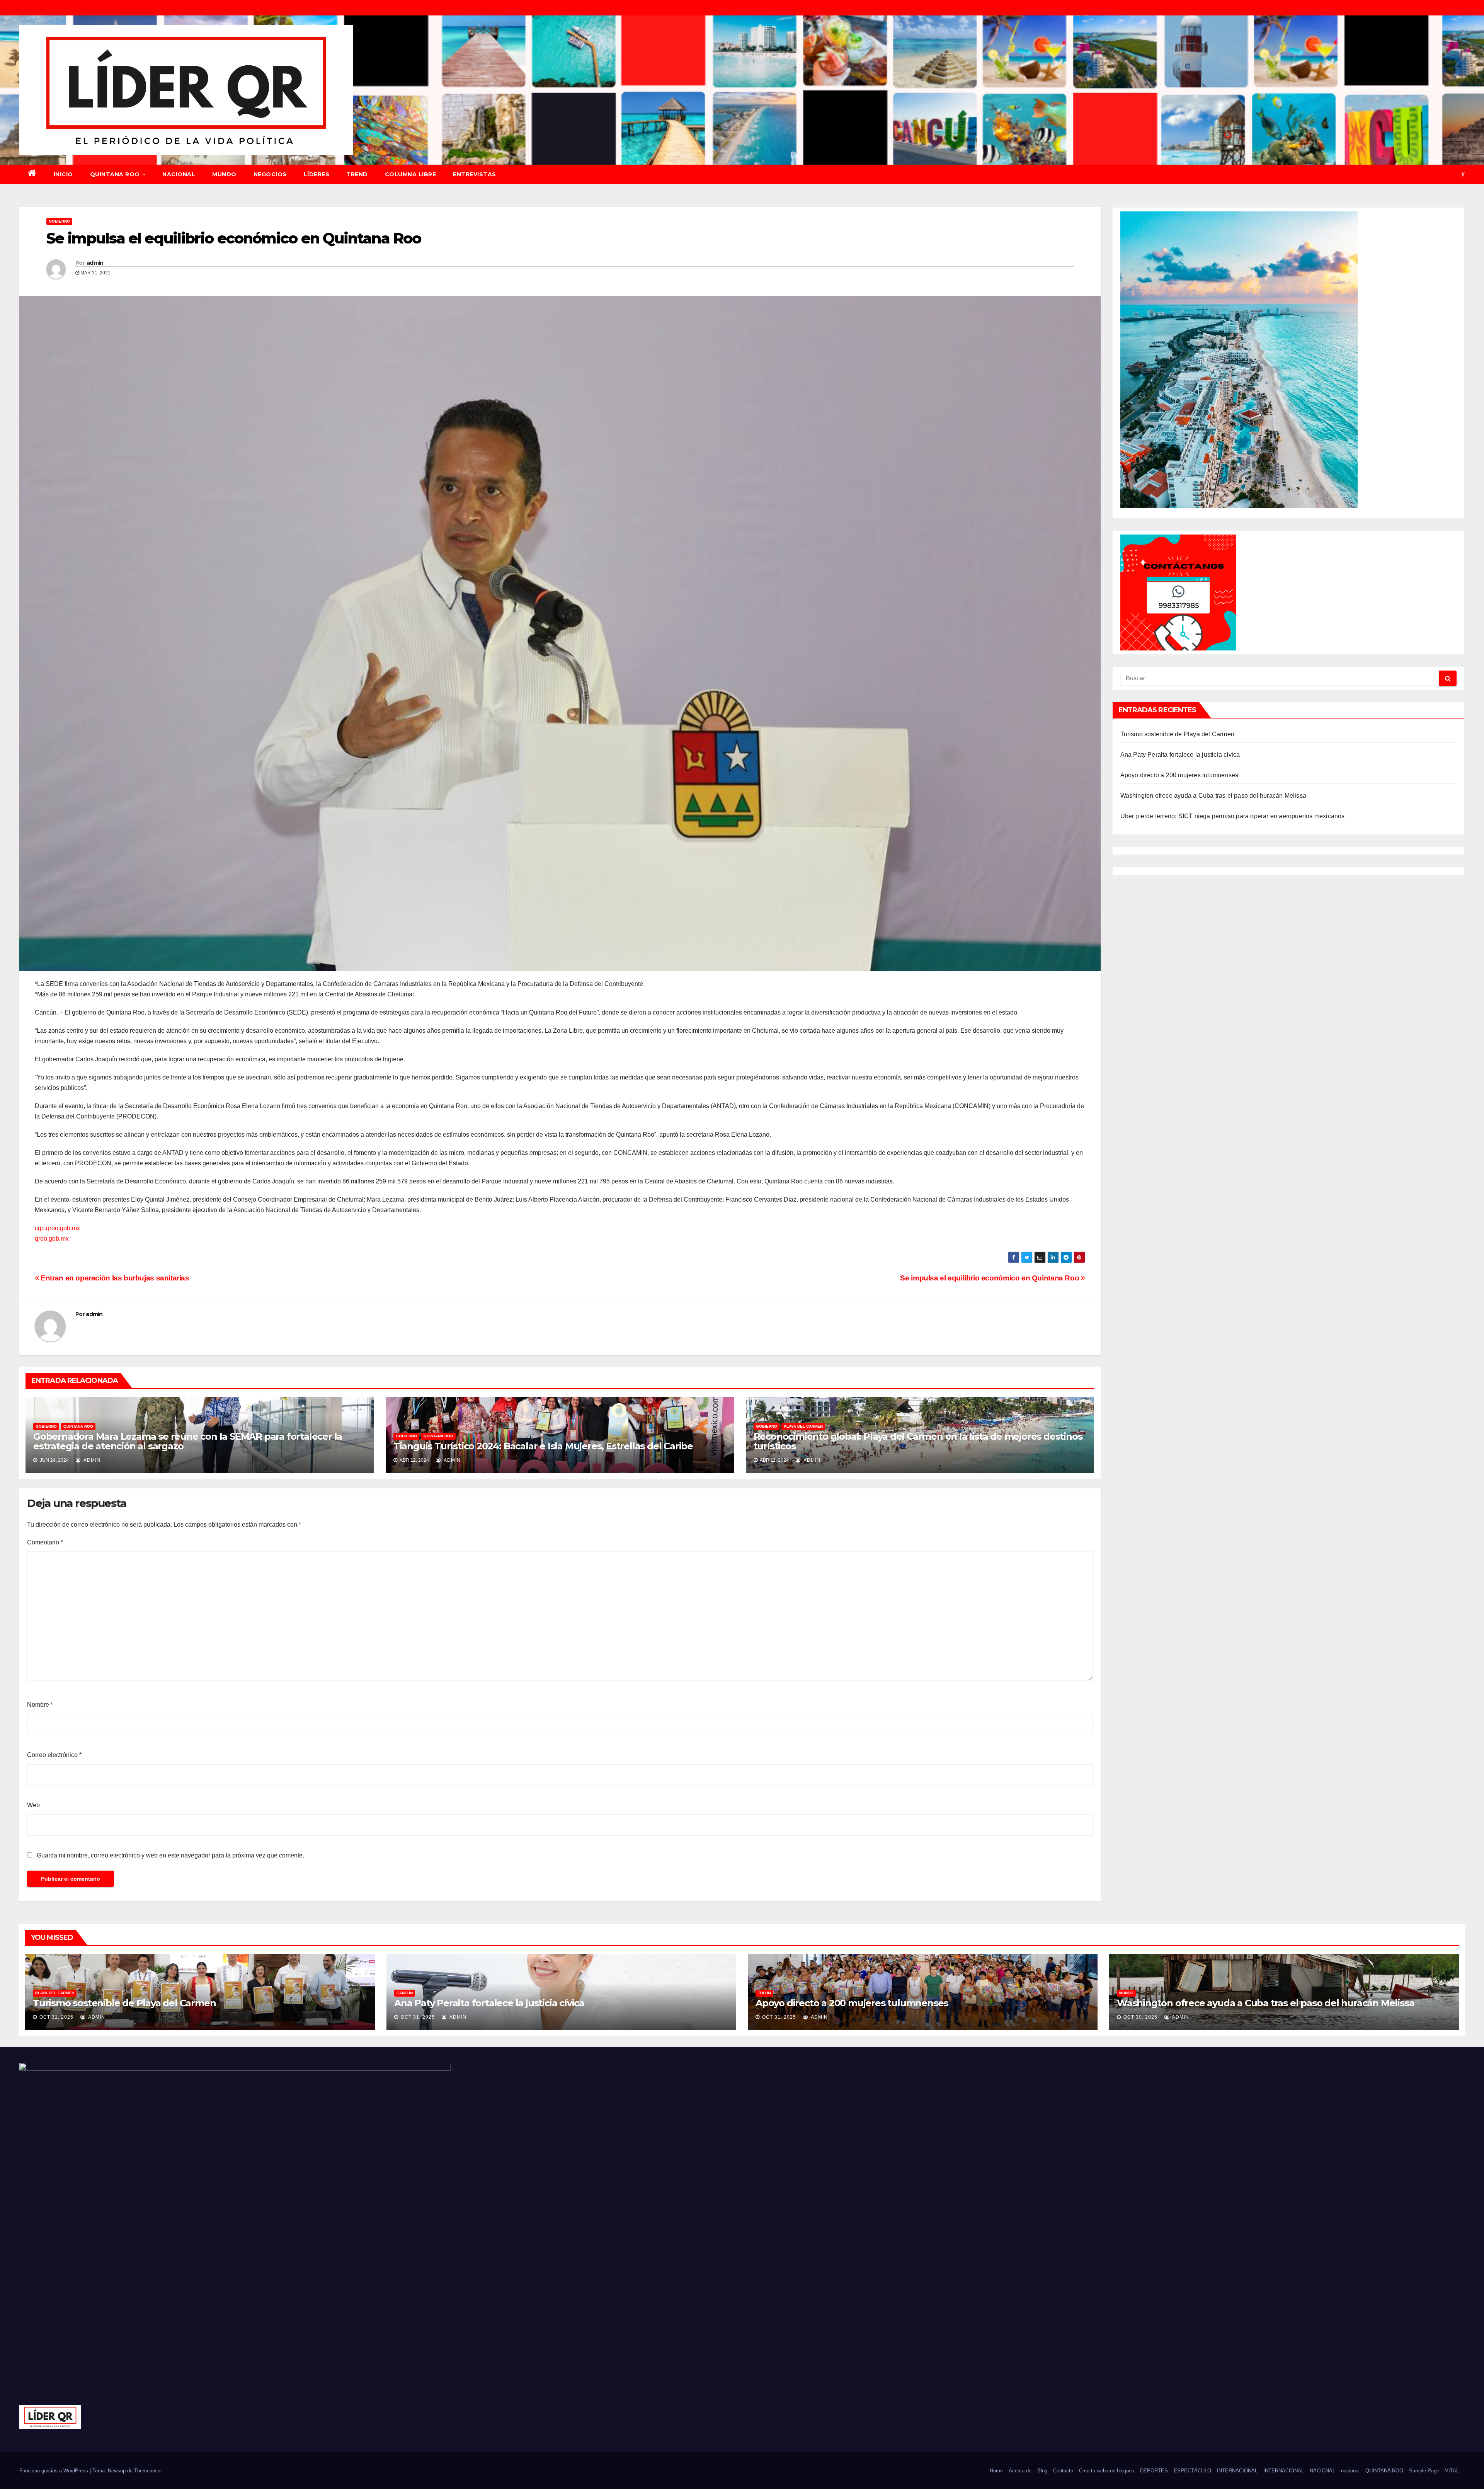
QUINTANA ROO (115, 174)
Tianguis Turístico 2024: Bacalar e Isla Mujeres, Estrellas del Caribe (543, 1446)
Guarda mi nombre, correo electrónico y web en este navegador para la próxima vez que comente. (170, 1855)
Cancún (405, 1993)
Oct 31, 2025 (56, 2017)
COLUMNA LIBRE (411, 174)
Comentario (45, 1542)
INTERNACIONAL (1237, 2471)
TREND (357, 174)
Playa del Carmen (803, 1426)
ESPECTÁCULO (1192, 2471)
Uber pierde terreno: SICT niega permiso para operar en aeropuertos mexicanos (1233, 816)
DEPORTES (1154, 2471)
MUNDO (224, 174)
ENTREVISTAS (475, 174)
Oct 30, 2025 (1140, 2017)
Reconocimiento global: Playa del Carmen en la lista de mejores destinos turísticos (918, 1441)
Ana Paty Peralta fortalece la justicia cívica (1180, 755)
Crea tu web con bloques (1107, 2471)
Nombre (40, 1705)
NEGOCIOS (270, 174)
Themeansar (148, 2471)
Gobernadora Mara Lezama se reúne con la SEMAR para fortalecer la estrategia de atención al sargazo (188, 1441)
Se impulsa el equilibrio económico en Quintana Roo (990, 1278)
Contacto (1063, 2471)
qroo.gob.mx (52, 1239)
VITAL (1452, 2471)
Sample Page (1424, 2471)
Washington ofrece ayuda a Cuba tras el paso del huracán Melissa (1213, 796)
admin (95, 263)
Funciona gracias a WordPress (54, 2471)
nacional (1350, 2471)
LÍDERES (317, 174)
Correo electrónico (54, 1755)
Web (33, 1805)
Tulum (764, 1993)
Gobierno (59, 221)
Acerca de (1020, 2471)
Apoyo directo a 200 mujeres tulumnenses (1179, 775)
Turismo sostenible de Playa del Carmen (1178, 734)
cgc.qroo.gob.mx (57, 1228)
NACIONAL (179, 174)
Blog (1042, 2471)
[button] (1463, 174)
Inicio (63, 174)
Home (996, 2471)
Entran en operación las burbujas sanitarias (114, 1278)
